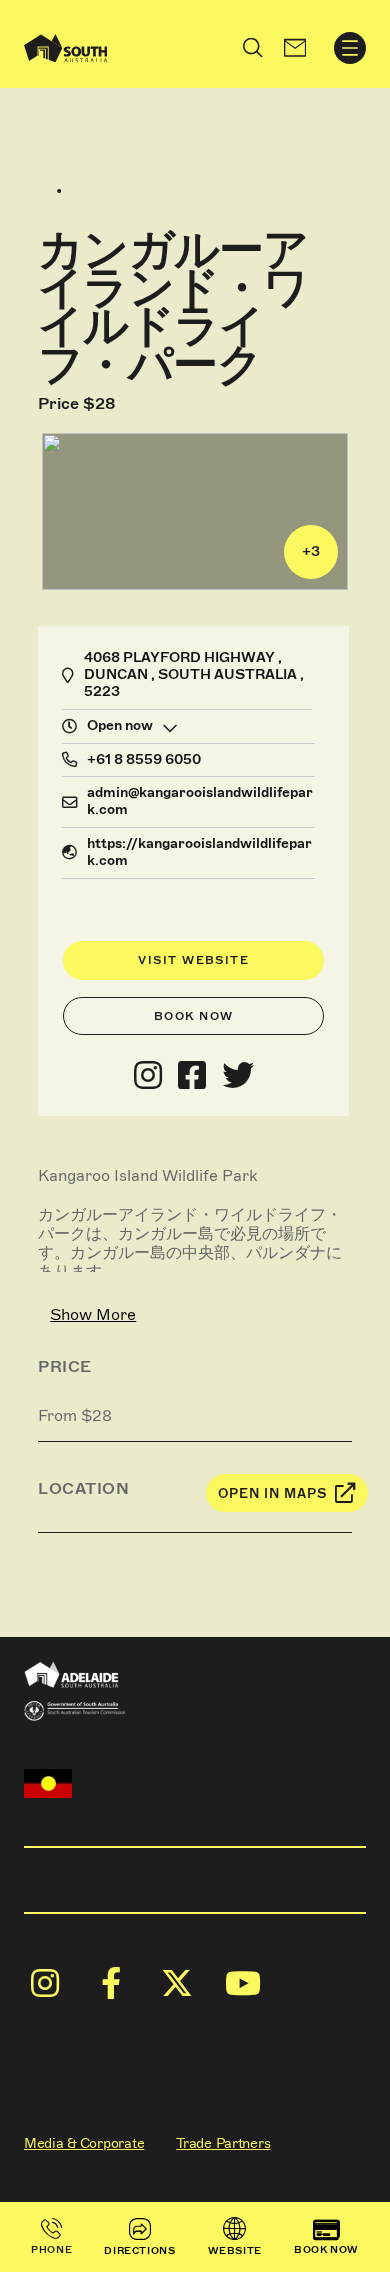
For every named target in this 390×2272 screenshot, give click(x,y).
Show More (93, 1314)
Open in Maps (273, 1493)
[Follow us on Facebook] (192, 1076)
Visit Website (193, 960)
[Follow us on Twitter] (238, 1076)
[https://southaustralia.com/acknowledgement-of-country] (48, 1783)
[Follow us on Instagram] (148, 1076)
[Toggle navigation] (350, 48)
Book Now (194, 1016)
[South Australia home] (65, 48)
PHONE (51, 2249)
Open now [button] (120, 726)
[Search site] (253, 48)
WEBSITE (235, 2250)
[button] (295, 48)
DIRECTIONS (139, 2250)
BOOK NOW (326, 2249)
